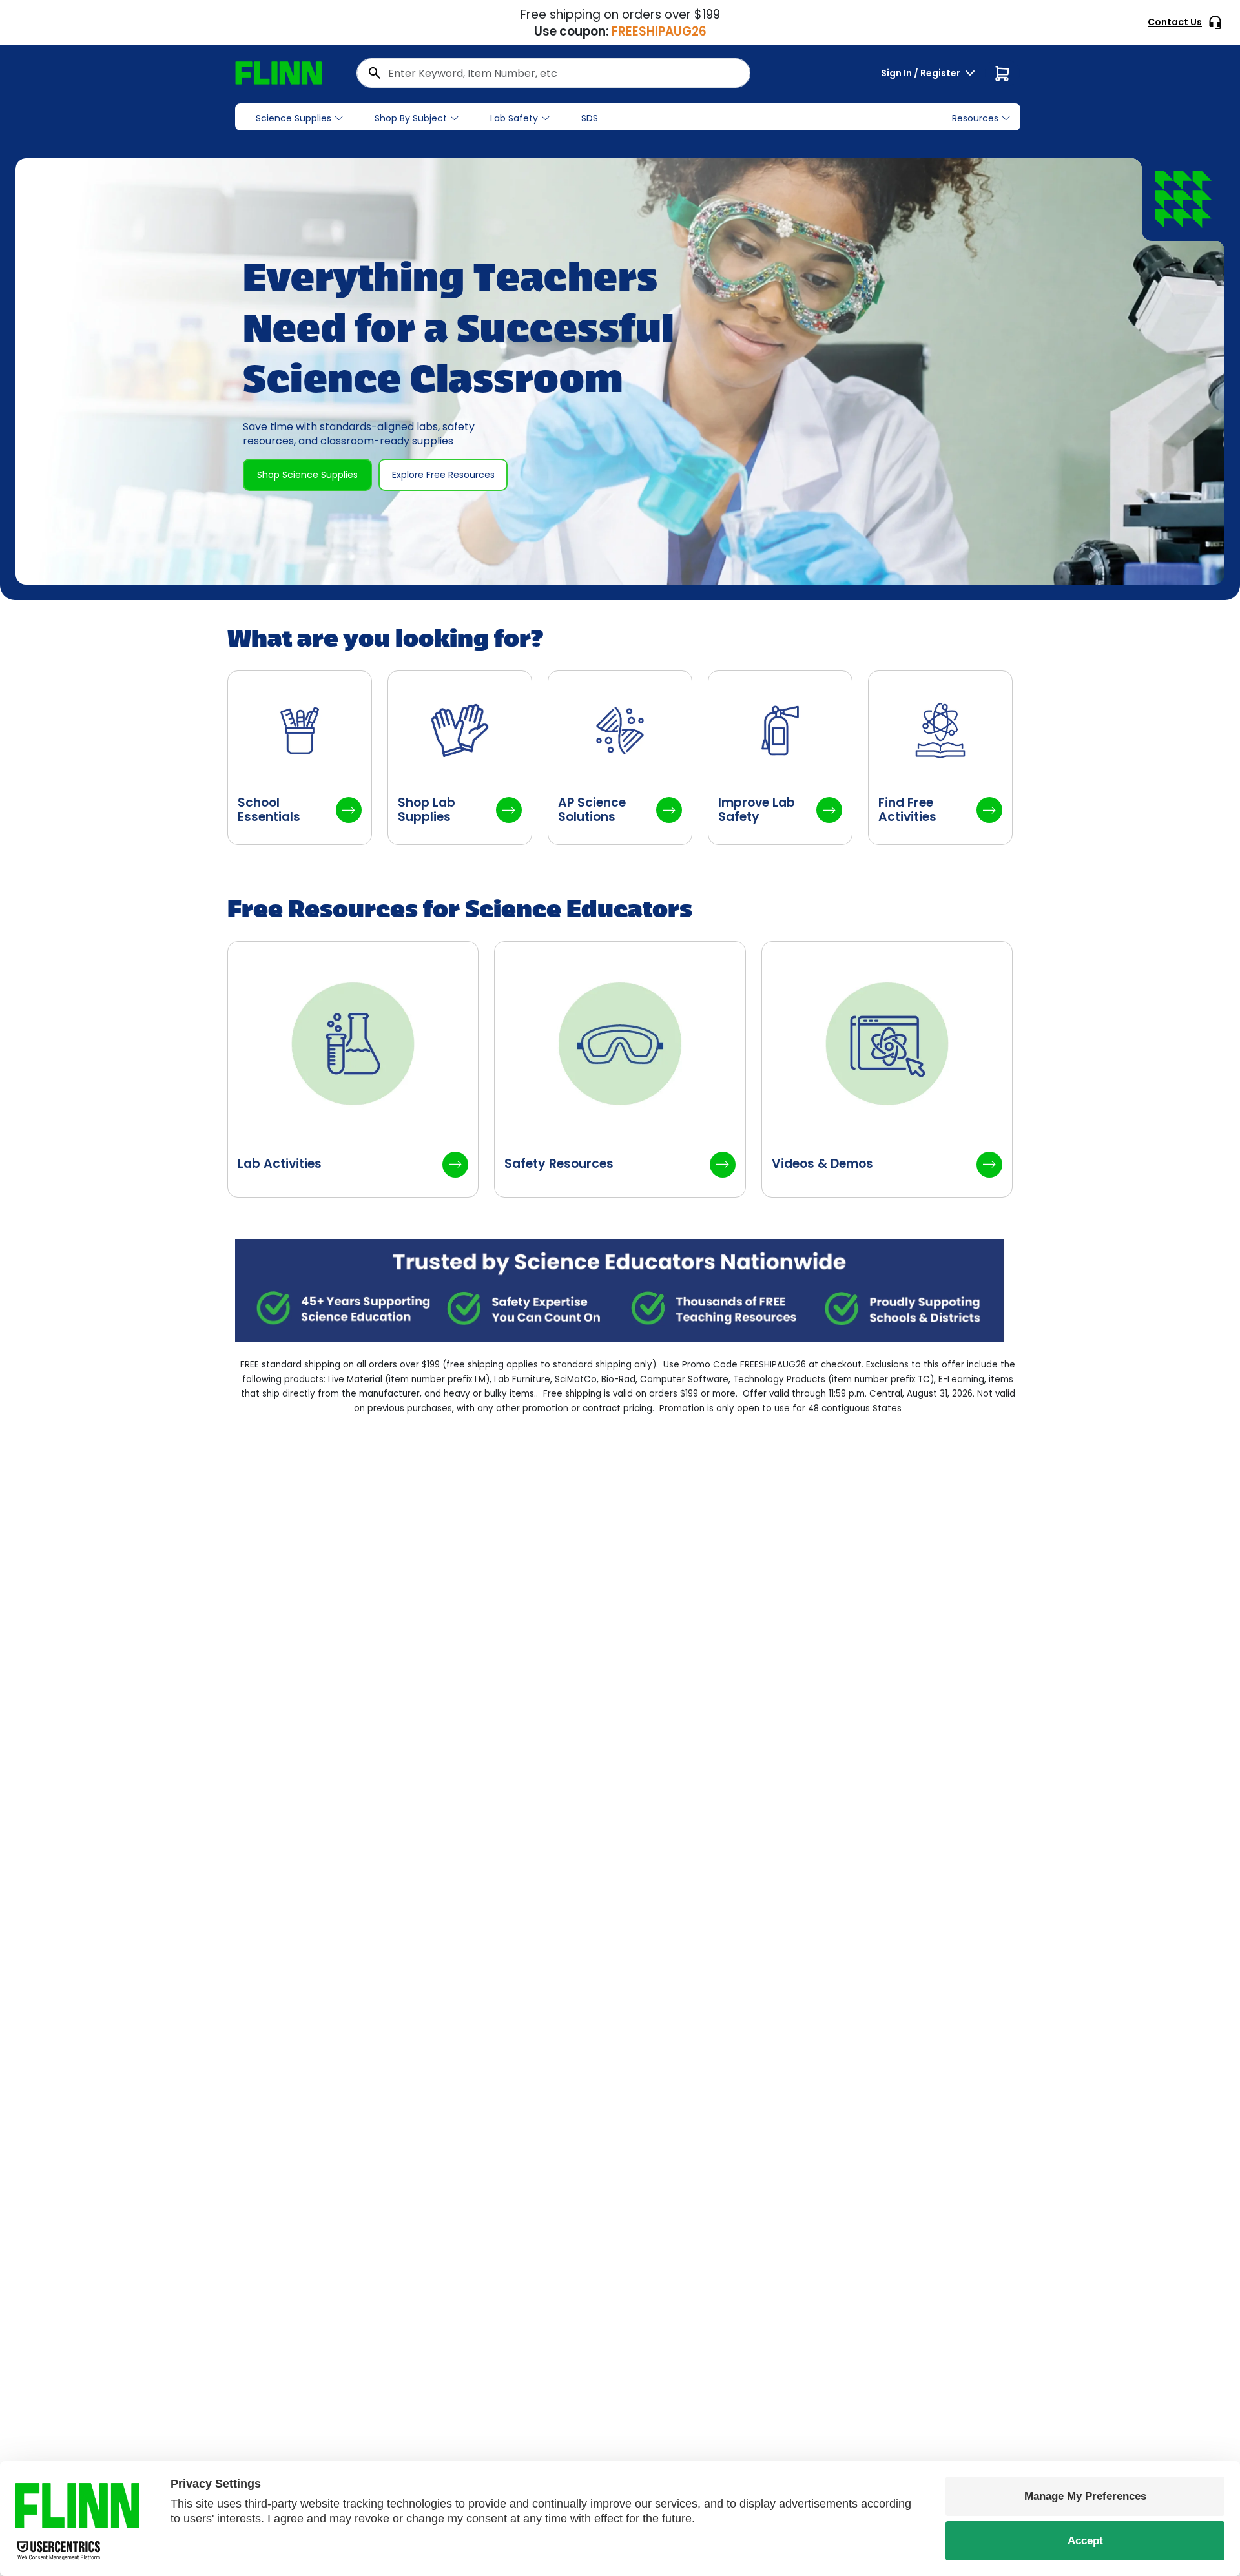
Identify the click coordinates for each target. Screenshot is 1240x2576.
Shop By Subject (411, 118)
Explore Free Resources (443, 475)
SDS (590, 118)
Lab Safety (514, 118)
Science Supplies (294, 118)
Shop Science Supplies (307, 475)
